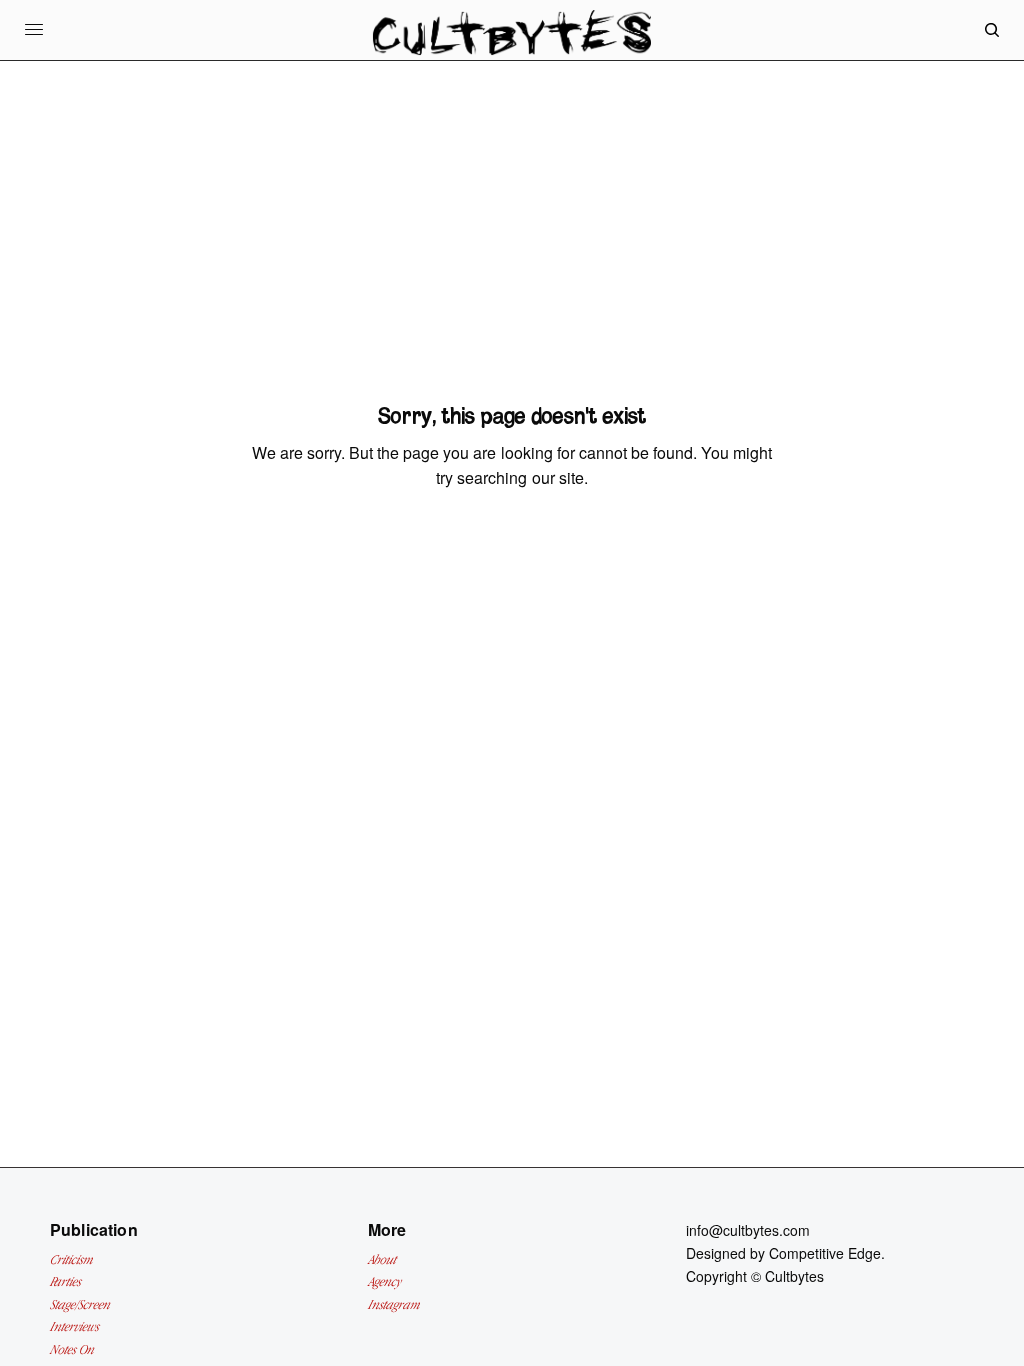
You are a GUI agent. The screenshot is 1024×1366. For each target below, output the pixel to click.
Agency (384, 1281)
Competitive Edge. (827, 1253)
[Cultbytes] (512, 45)
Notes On (72, 1349)
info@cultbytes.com (748, 1230)
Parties (65, 1281)
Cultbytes (794, 1276)
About (382, 1259)
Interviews (74, 1326)
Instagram (394, 1304)
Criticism (71, 1259)
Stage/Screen (80, 1304)
